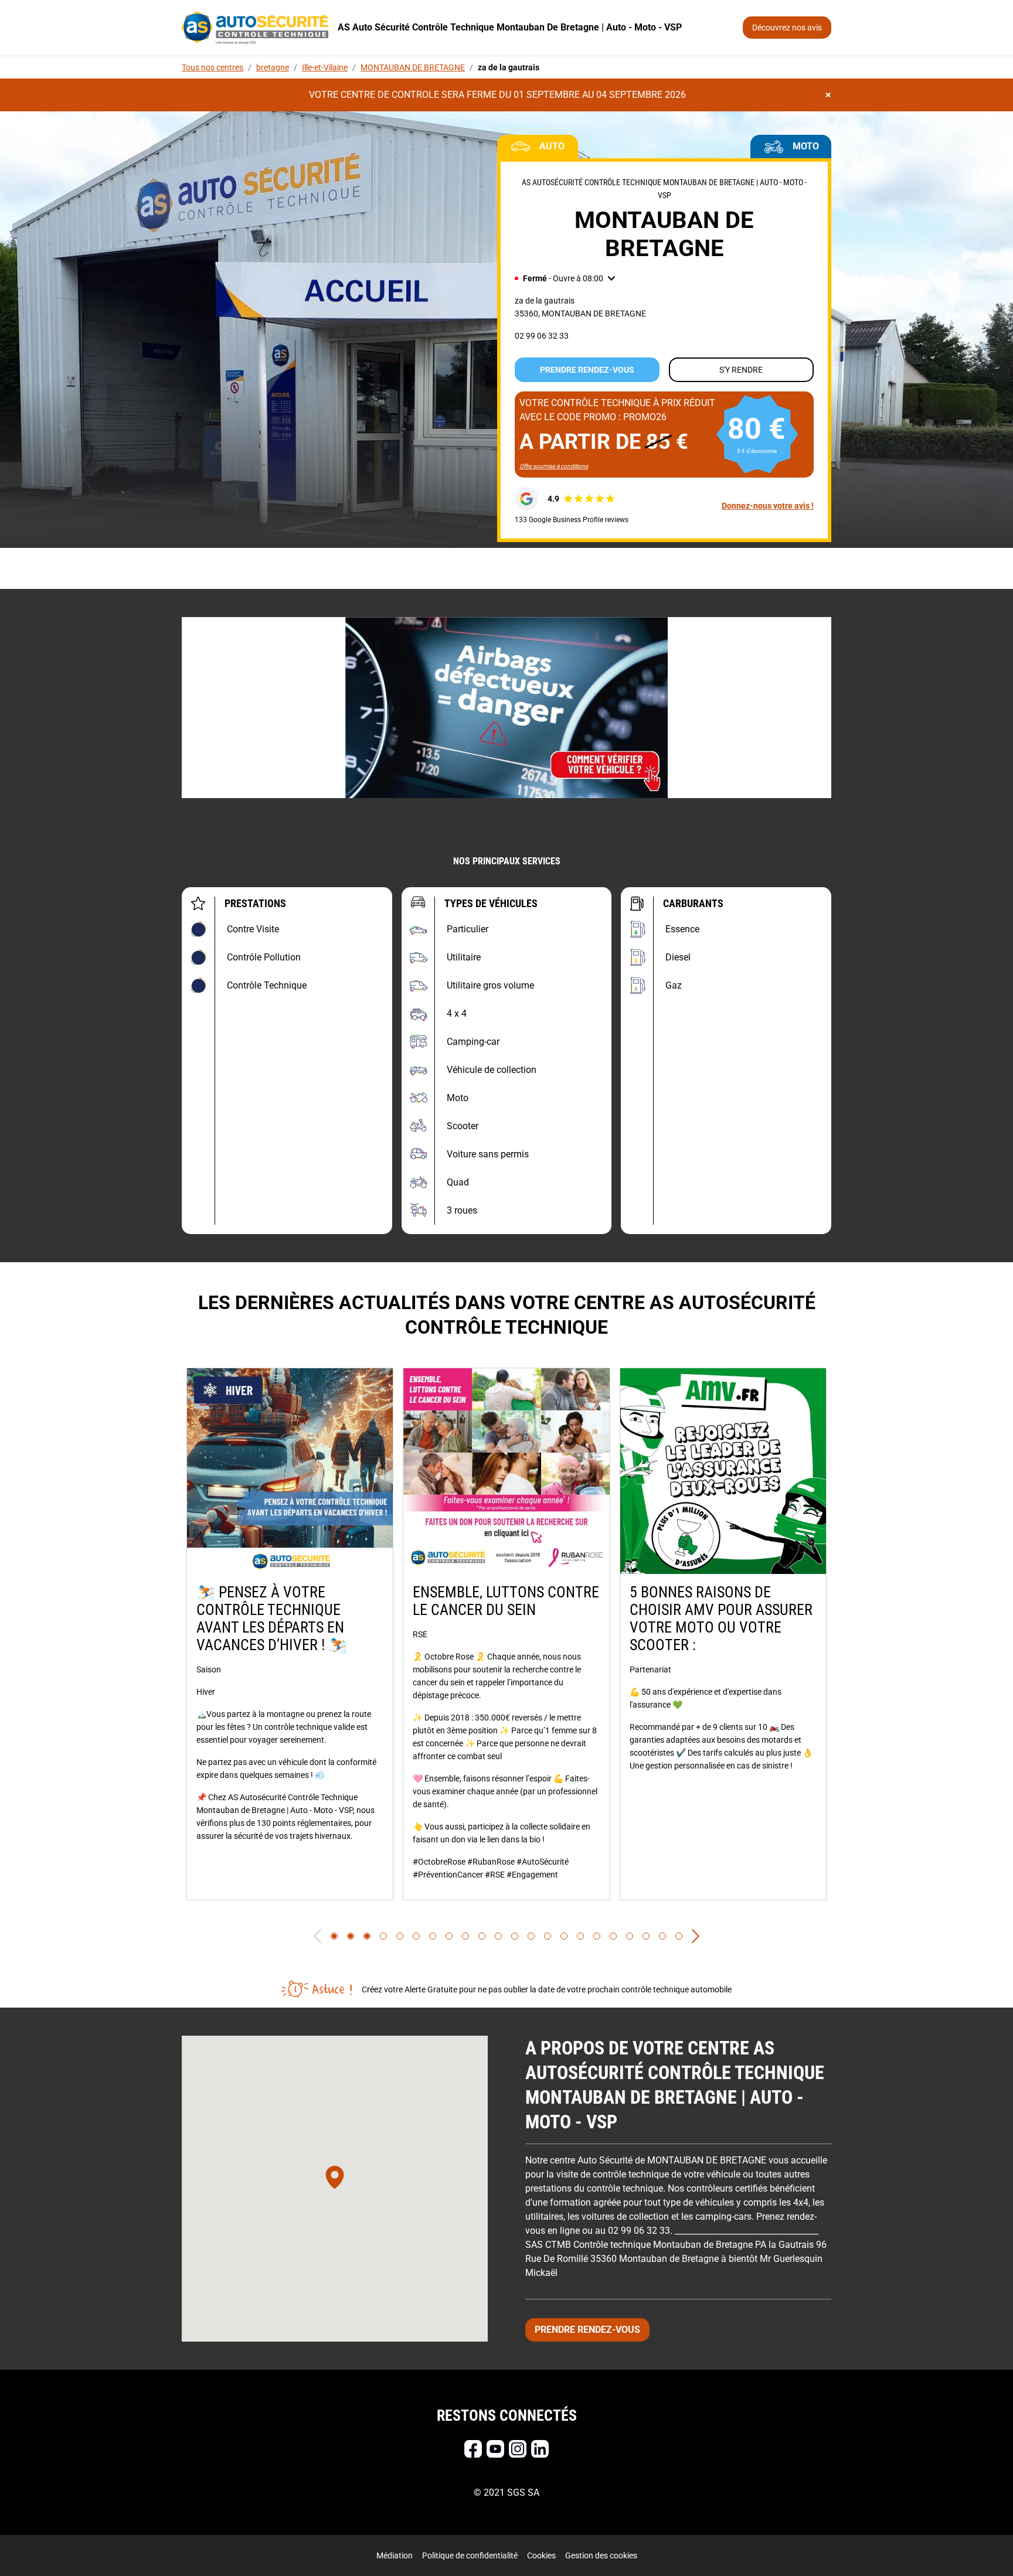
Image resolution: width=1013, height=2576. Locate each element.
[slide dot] (334, 1936)
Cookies (541, 2555)
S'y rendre (741, 370)
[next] (696, 1936)
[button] (565, 278)
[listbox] (506, 1634)
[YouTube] (495, 2449)
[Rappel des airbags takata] (506, 708)
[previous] (317, 1936)
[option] (290, 1634)
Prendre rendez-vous (587, 370)
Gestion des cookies (601, 2555)
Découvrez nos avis (787, 28)
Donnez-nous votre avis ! (768, 506)
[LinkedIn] (540, 2449)
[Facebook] (473, 2449)
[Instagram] (518, 2449)
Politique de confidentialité (470, 2555)
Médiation (395, 2555)
